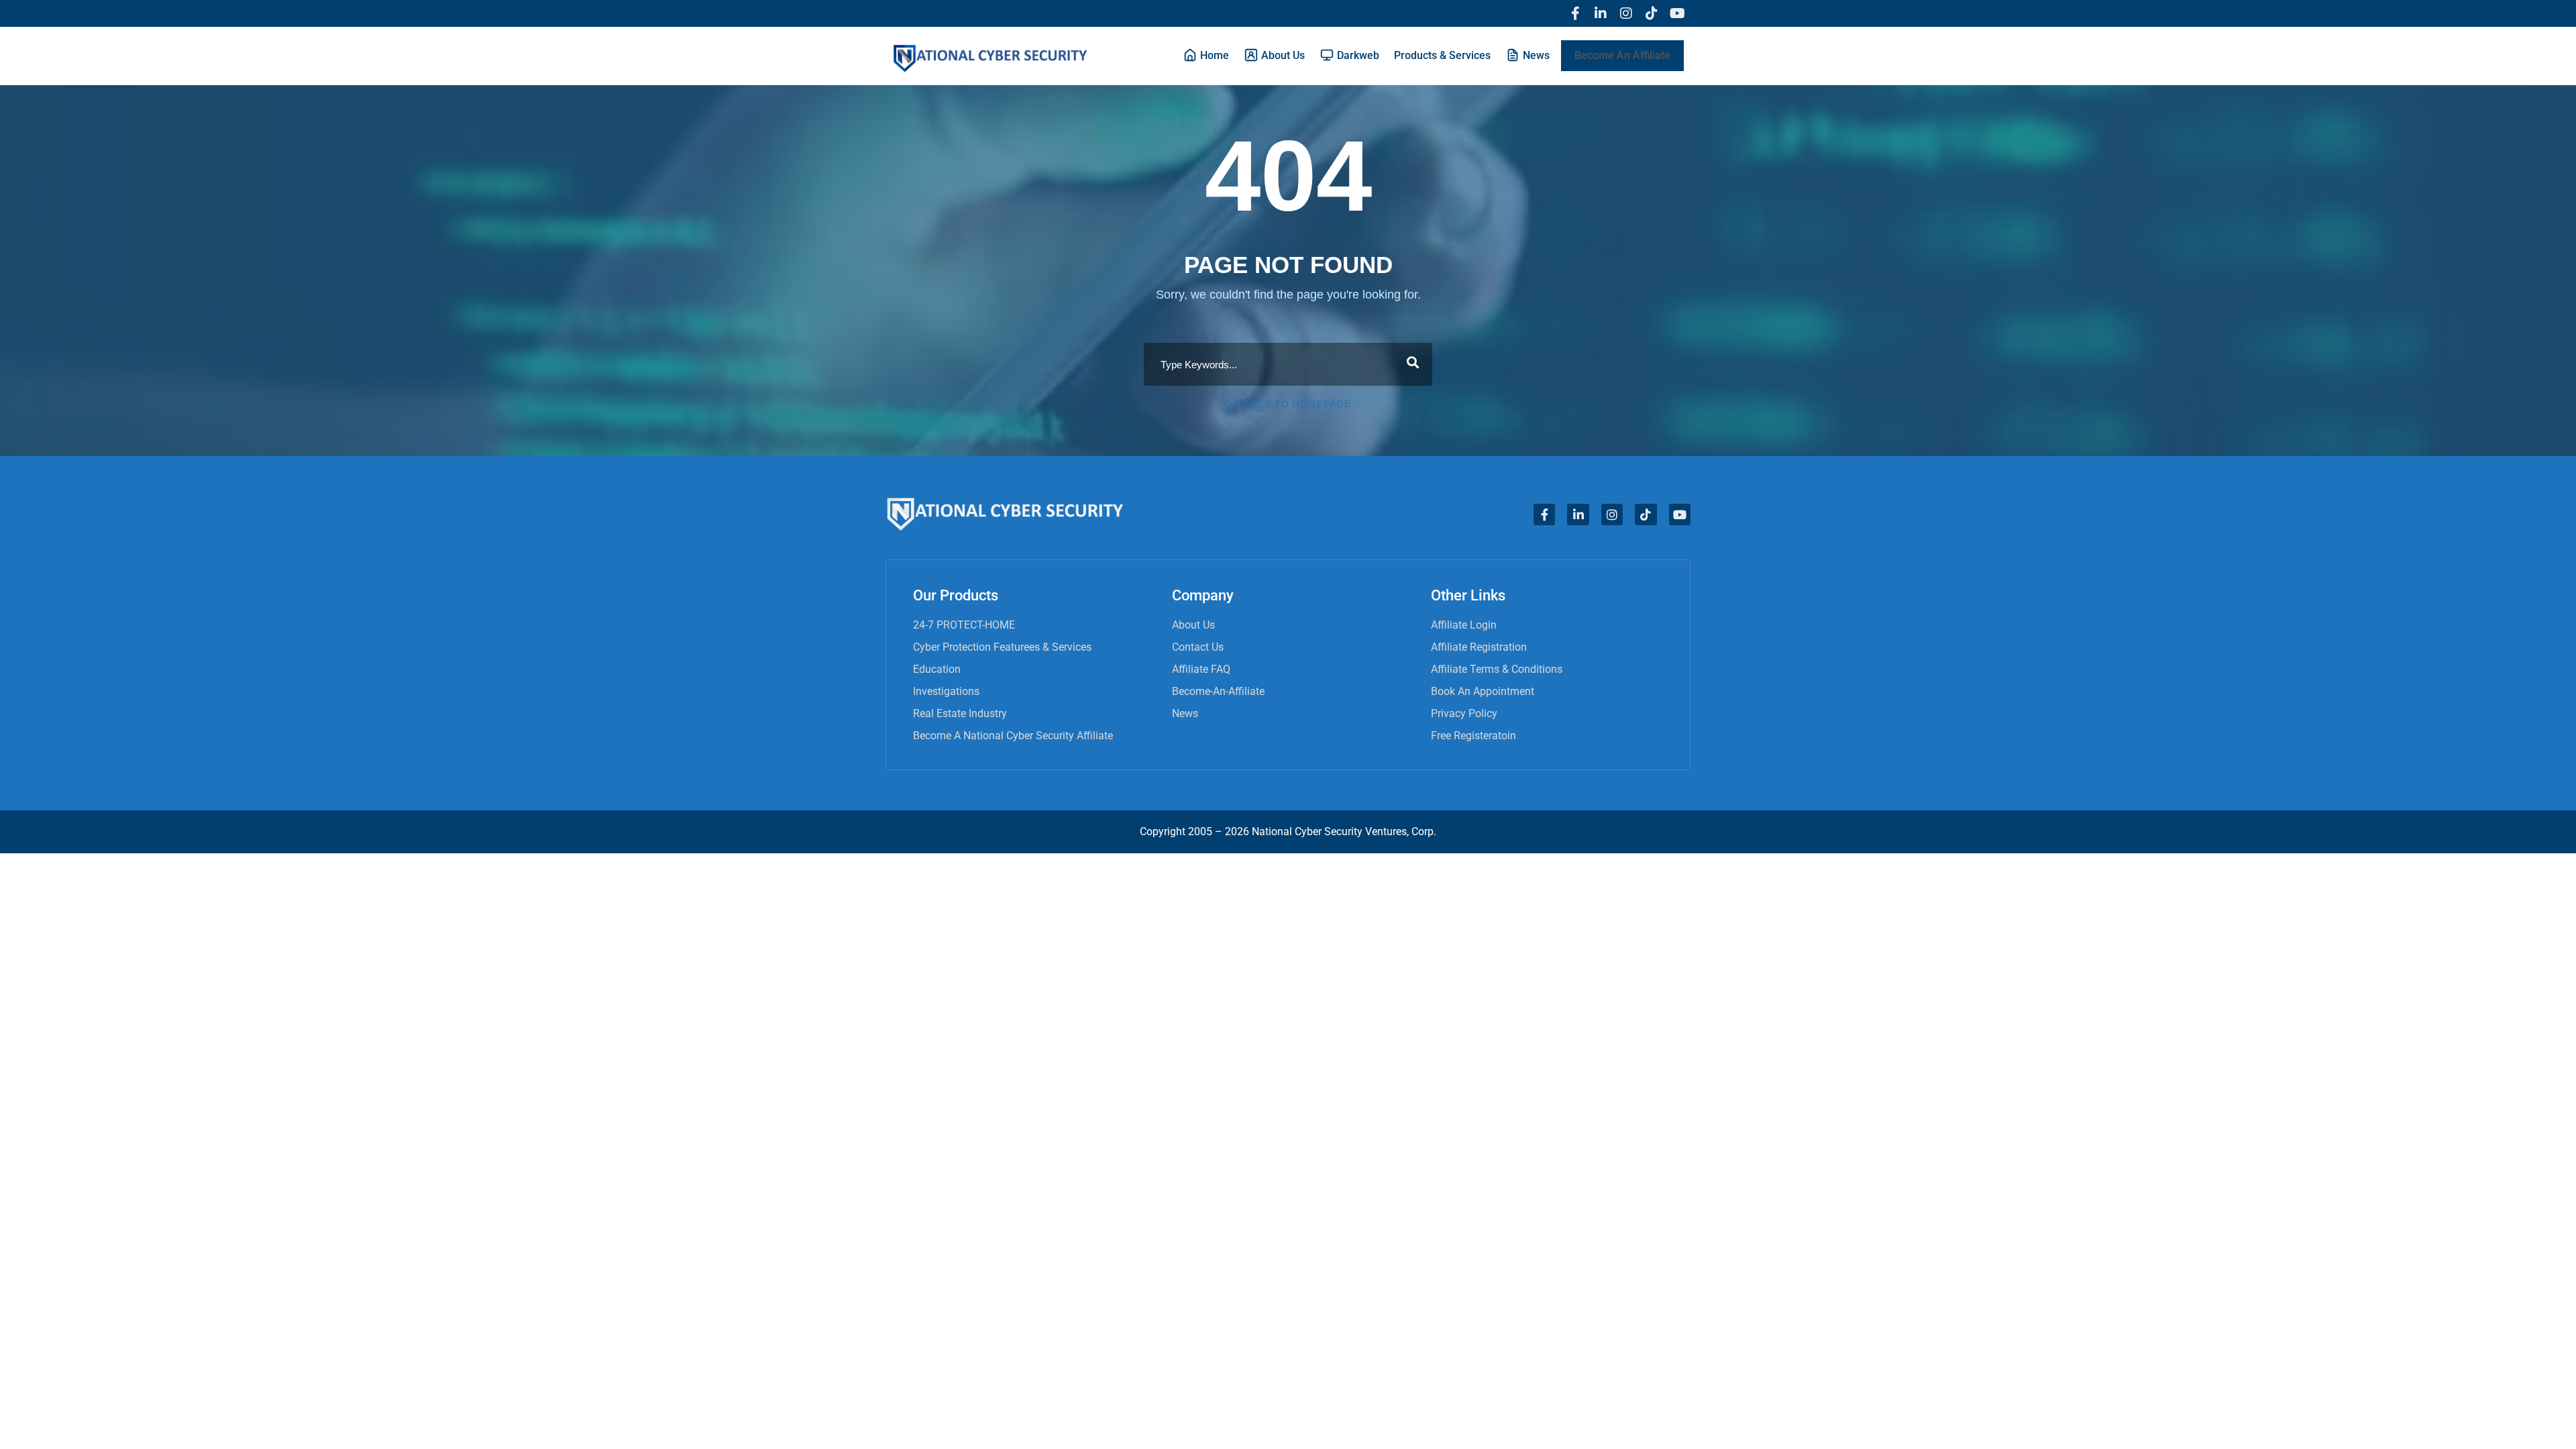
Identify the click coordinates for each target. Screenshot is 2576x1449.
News (1185, 713)
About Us (1193, 625)
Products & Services (1442, 55)
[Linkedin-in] (1601, 13)
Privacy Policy (1464, 713)
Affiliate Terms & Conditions (1497, 669)
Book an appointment (1483, 691)
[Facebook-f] (1575, 13)
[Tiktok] (1652, 13)
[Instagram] (1626, 13)
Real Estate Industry (960, 713)
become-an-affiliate (1218, 691)
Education (937, 669)
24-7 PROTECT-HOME (964, 625)
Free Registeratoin (1473, 736)
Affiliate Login (1464, 625)
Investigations (946, 691)
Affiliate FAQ (1201, 669)
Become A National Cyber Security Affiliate (1013, 736)
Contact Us (1198, 647)
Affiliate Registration (1479, 647)
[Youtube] (1677, 13)
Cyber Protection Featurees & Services (1002, 647)
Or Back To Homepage (1288, 404)
